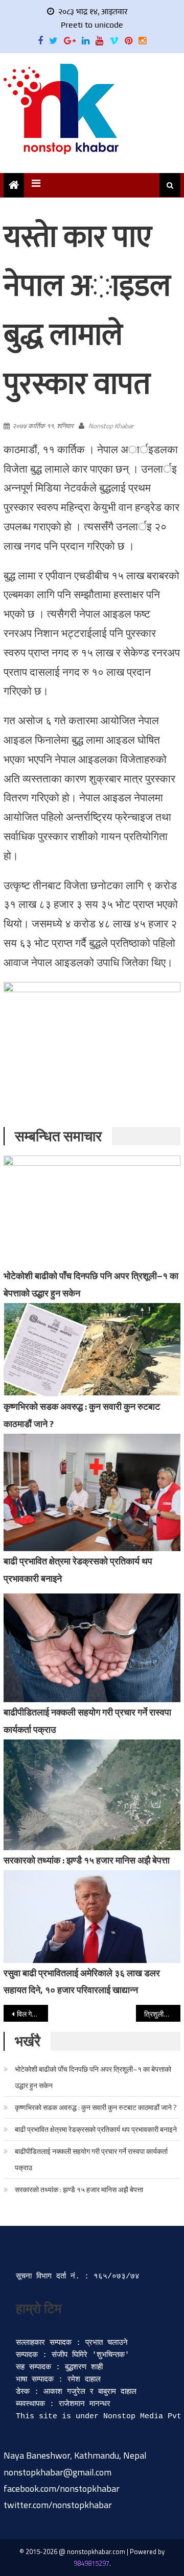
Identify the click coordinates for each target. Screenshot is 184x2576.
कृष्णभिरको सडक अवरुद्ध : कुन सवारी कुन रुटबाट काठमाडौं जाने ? (96, 2107)
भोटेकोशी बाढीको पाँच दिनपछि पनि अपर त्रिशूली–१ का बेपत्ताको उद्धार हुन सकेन (93, 2077)
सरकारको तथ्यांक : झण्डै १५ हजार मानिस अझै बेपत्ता (87, 1860)
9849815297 (91, 2563)
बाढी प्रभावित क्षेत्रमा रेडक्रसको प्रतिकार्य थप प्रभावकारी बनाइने (96, 2129)
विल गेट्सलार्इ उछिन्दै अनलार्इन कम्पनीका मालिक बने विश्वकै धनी (32, 2014)
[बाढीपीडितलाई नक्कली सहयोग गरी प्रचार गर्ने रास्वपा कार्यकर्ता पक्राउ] (92, 1648)
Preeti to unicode (92, 25)
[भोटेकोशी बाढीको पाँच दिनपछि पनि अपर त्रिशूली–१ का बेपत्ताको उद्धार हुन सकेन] (92, 1211)
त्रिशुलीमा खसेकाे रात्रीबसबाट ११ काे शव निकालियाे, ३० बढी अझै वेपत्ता (162, 2014)
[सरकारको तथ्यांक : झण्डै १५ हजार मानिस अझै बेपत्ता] (92, 1795)
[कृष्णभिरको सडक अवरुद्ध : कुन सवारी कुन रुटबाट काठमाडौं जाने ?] (92, 1350)
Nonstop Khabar (111, 426)
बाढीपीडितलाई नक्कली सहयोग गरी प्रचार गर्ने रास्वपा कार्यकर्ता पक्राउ (91, 2159)
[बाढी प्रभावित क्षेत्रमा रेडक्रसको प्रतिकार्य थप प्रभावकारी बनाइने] (92, 1492)
